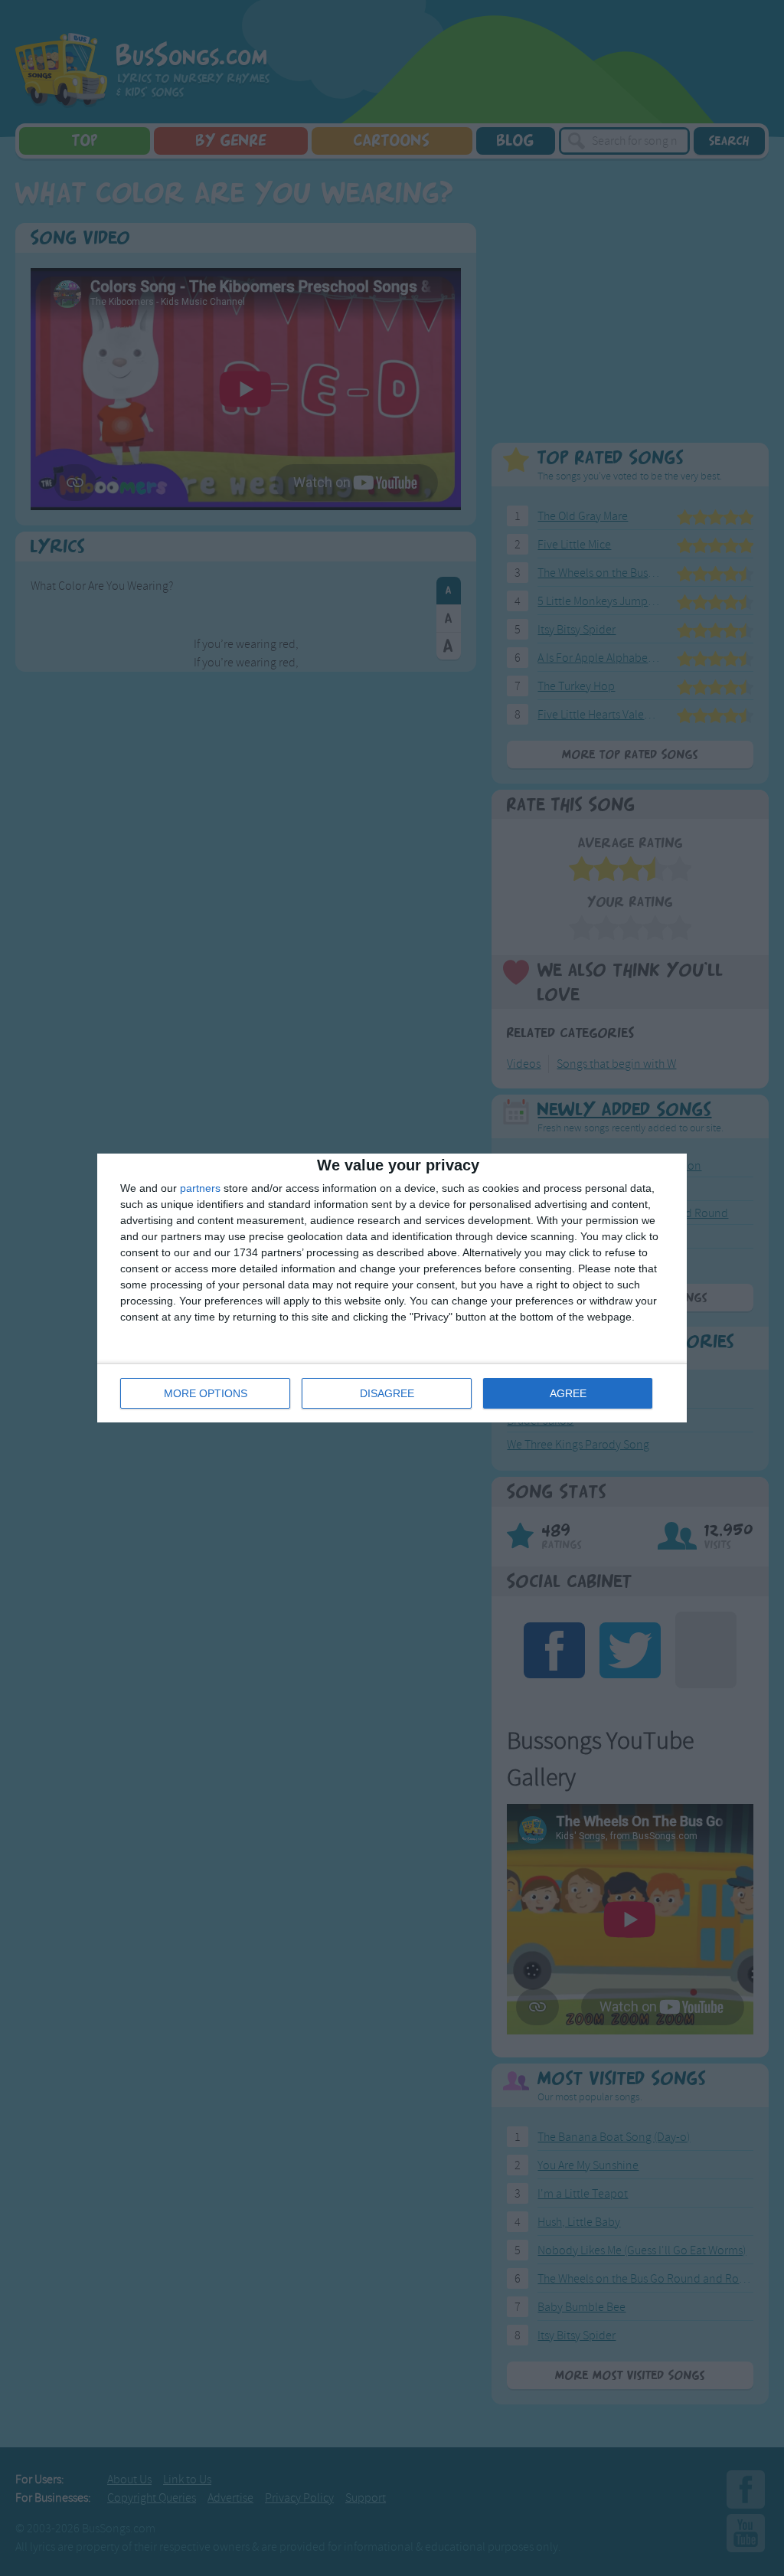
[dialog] (392, 1288)
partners (200, 1188)
